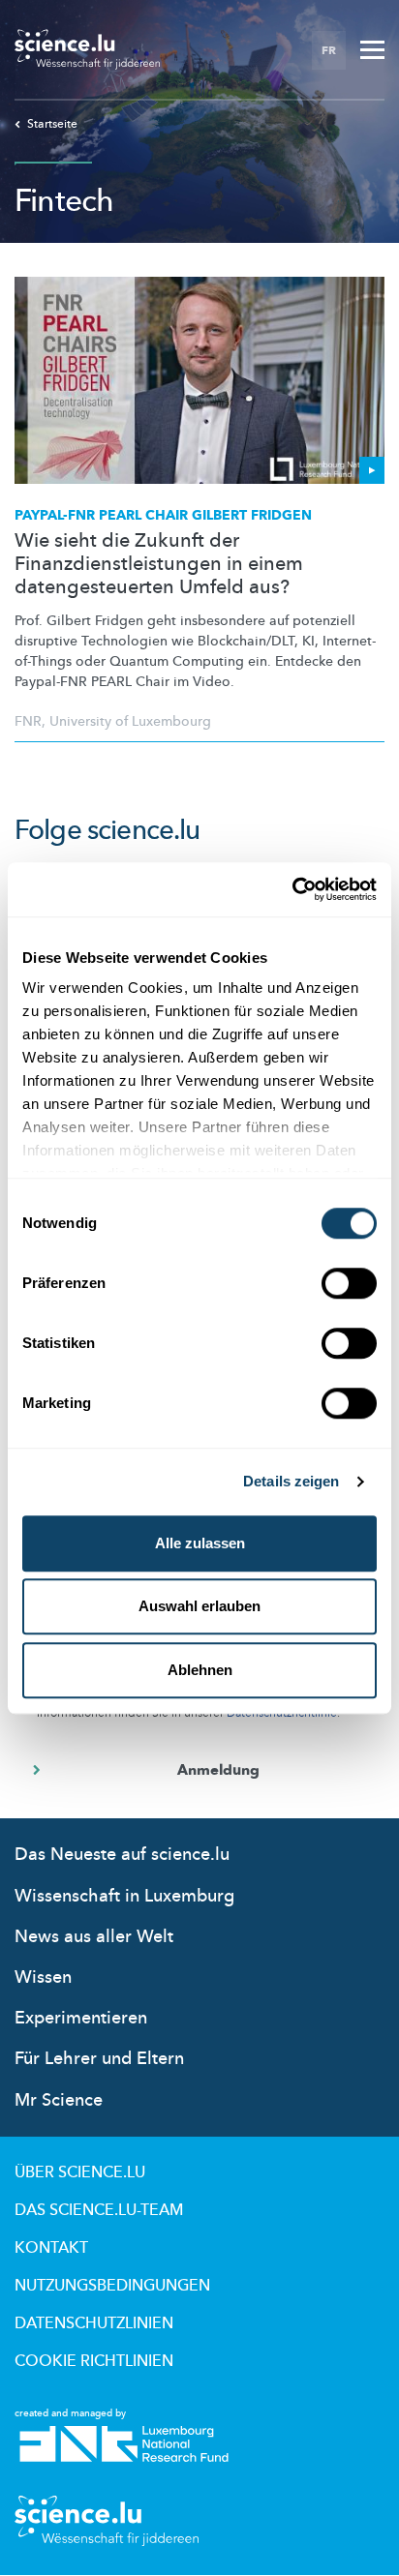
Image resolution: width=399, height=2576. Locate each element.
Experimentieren (81, 2018)
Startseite (52, 124)
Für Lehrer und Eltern (99, 2059)
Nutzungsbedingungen (112, 2286)
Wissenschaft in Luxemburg (124, 1896)
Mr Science (59, 2100)
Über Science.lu (80, 2172)
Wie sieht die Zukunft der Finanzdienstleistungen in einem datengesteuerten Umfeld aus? (159, 564)
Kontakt (51, 2248)
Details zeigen (291, 1481)
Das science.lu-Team (99, 2210)
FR (329, 50)
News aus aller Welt (94, 1937)
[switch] (349, 1283)
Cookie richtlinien (94, 2361)
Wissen (43, 1977)
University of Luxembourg (130, 721)
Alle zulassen (200, 1543)
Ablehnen (200, 1670)
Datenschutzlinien (94, 2323)
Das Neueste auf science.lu (122, 1855)
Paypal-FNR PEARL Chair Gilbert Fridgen (163, 515)
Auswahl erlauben (199, 1606)
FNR (28, 721)
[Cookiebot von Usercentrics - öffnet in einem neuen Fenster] (292, 889)
